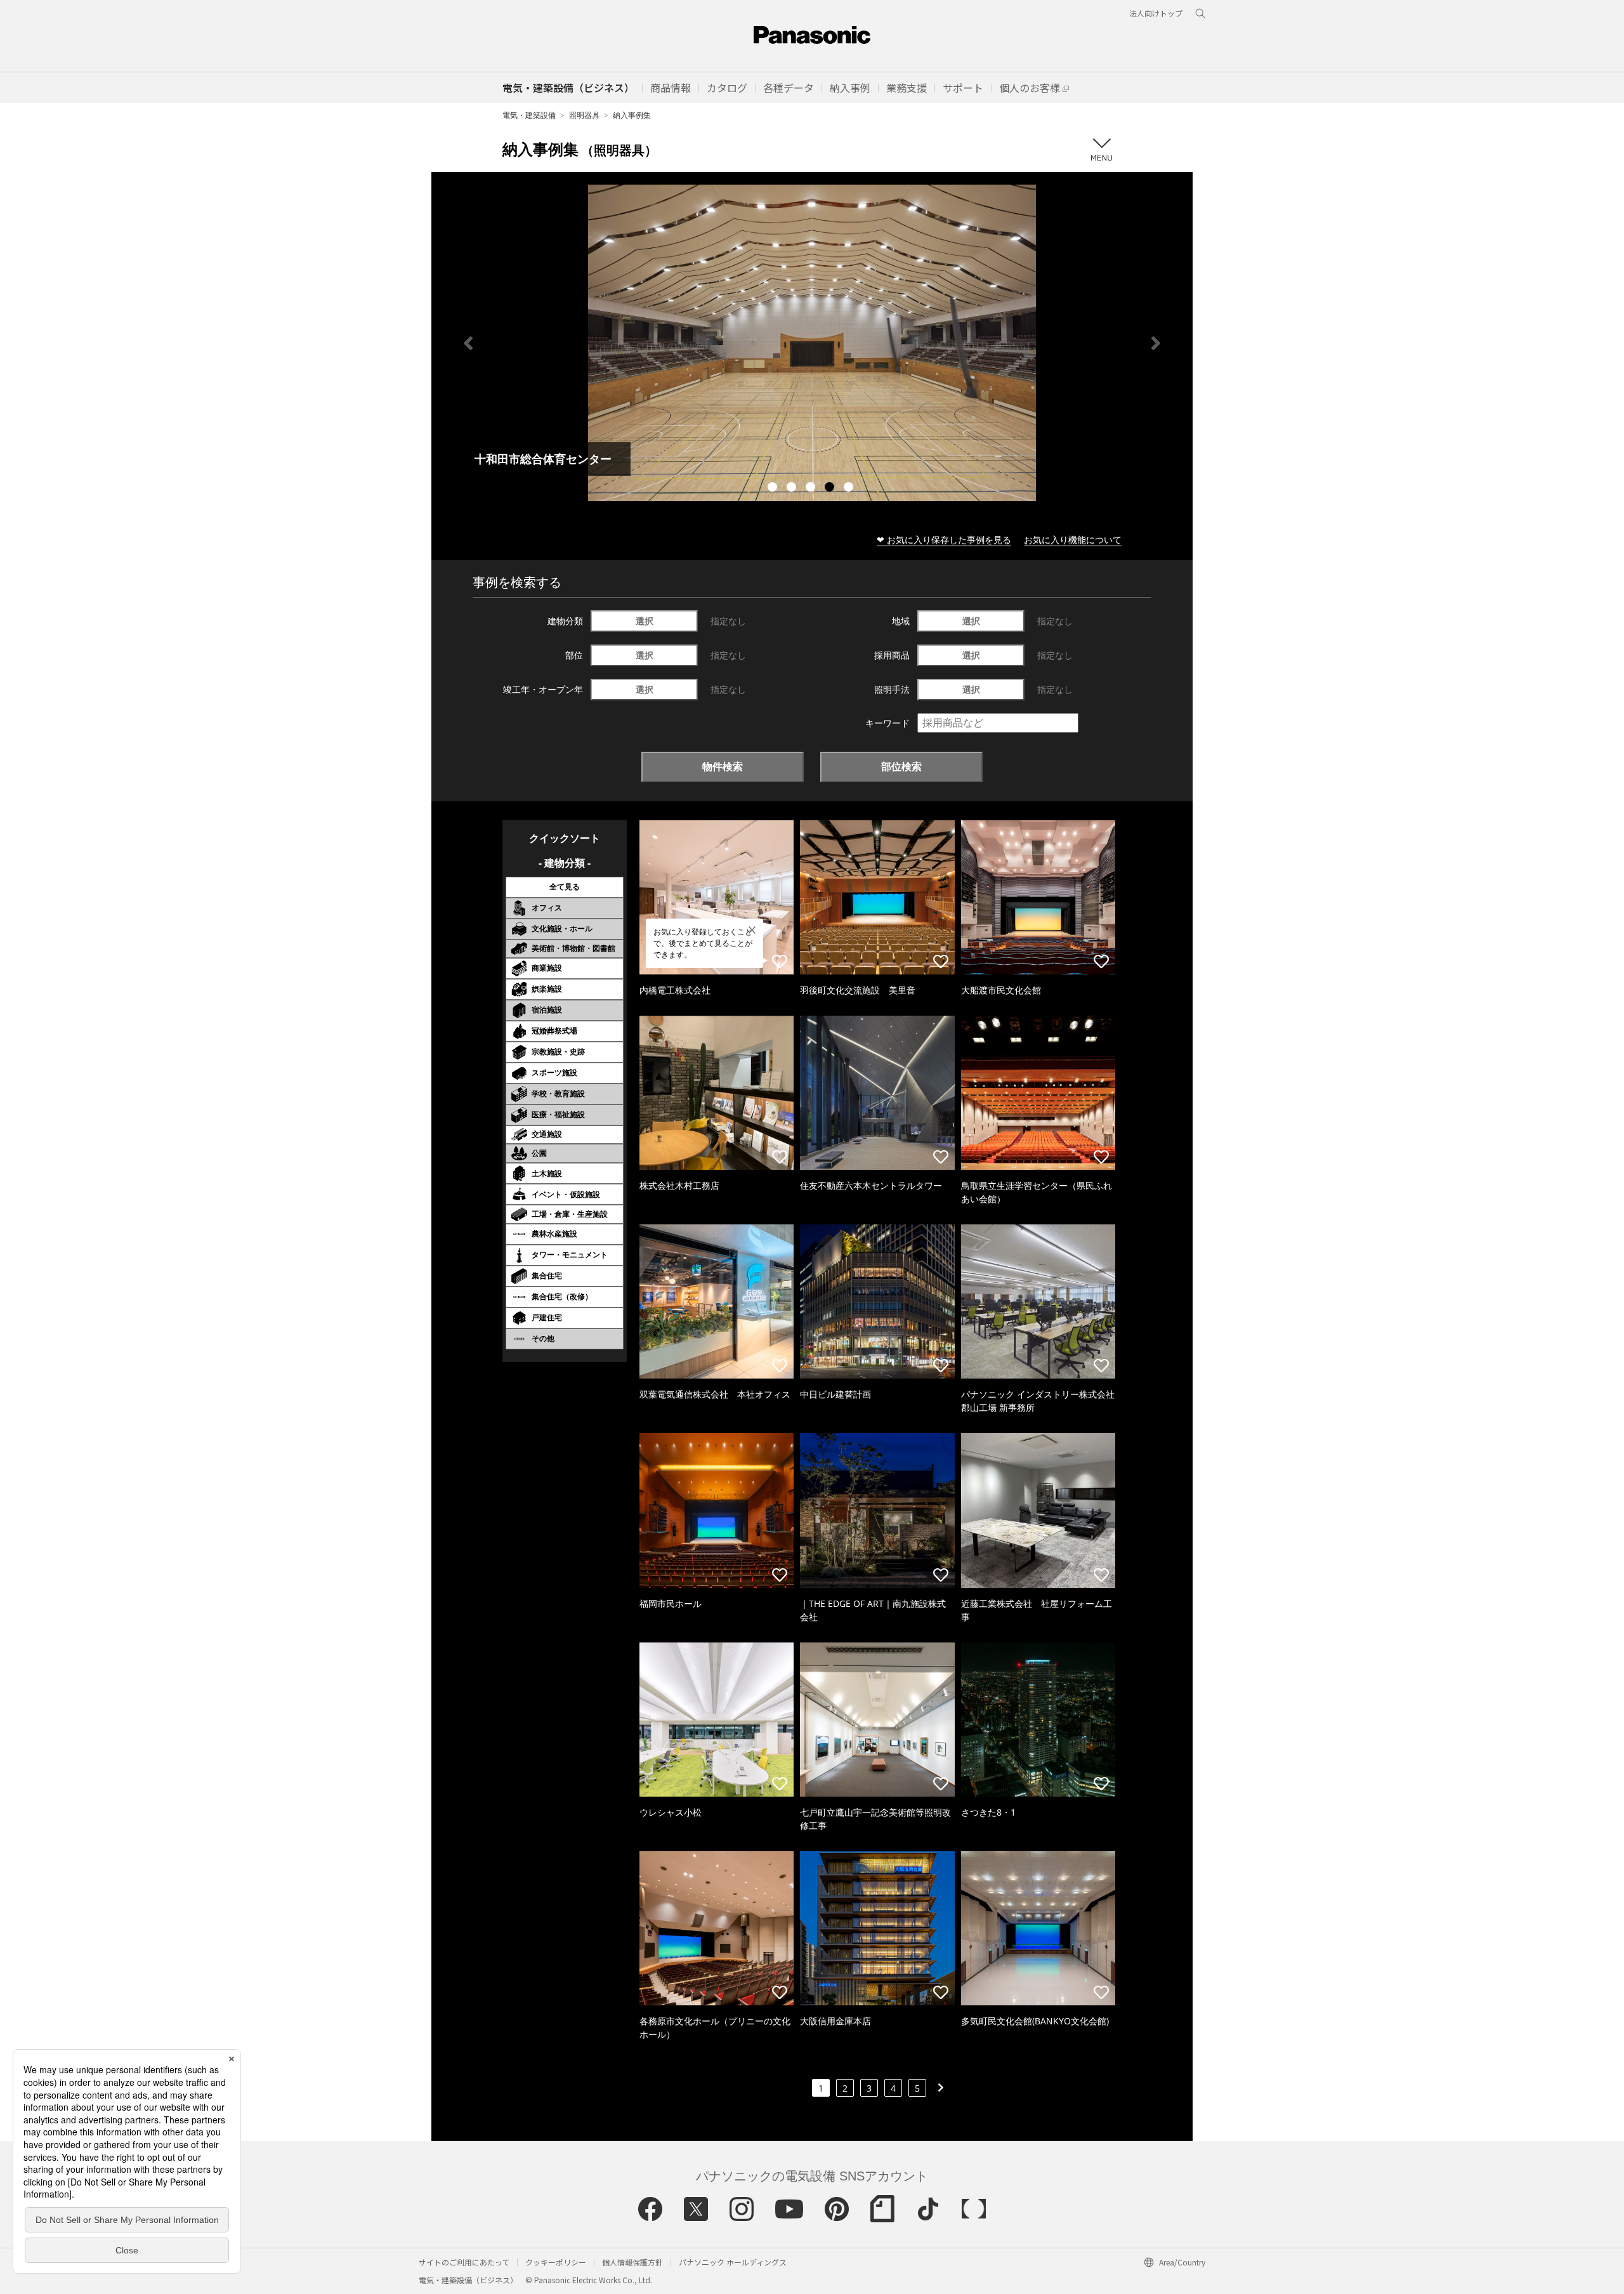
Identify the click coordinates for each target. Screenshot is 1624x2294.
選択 (645, 621)
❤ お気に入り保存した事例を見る (944, 540)
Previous (468, 343)
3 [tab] (812, 488)
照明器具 (584, 115)
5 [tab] (850, 488)
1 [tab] (774, 488)
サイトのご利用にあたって (464, 2262)
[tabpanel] (812, 343)
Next (1156, 343)
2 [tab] (793, 488)
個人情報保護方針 (632, 2262)
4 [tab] (831, 488)
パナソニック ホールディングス (733, 2262)
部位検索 (901, 766)
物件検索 (723, 766)
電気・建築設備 (529, 115)
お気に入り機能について (1073, 540)
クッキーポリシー (556, 2262)
